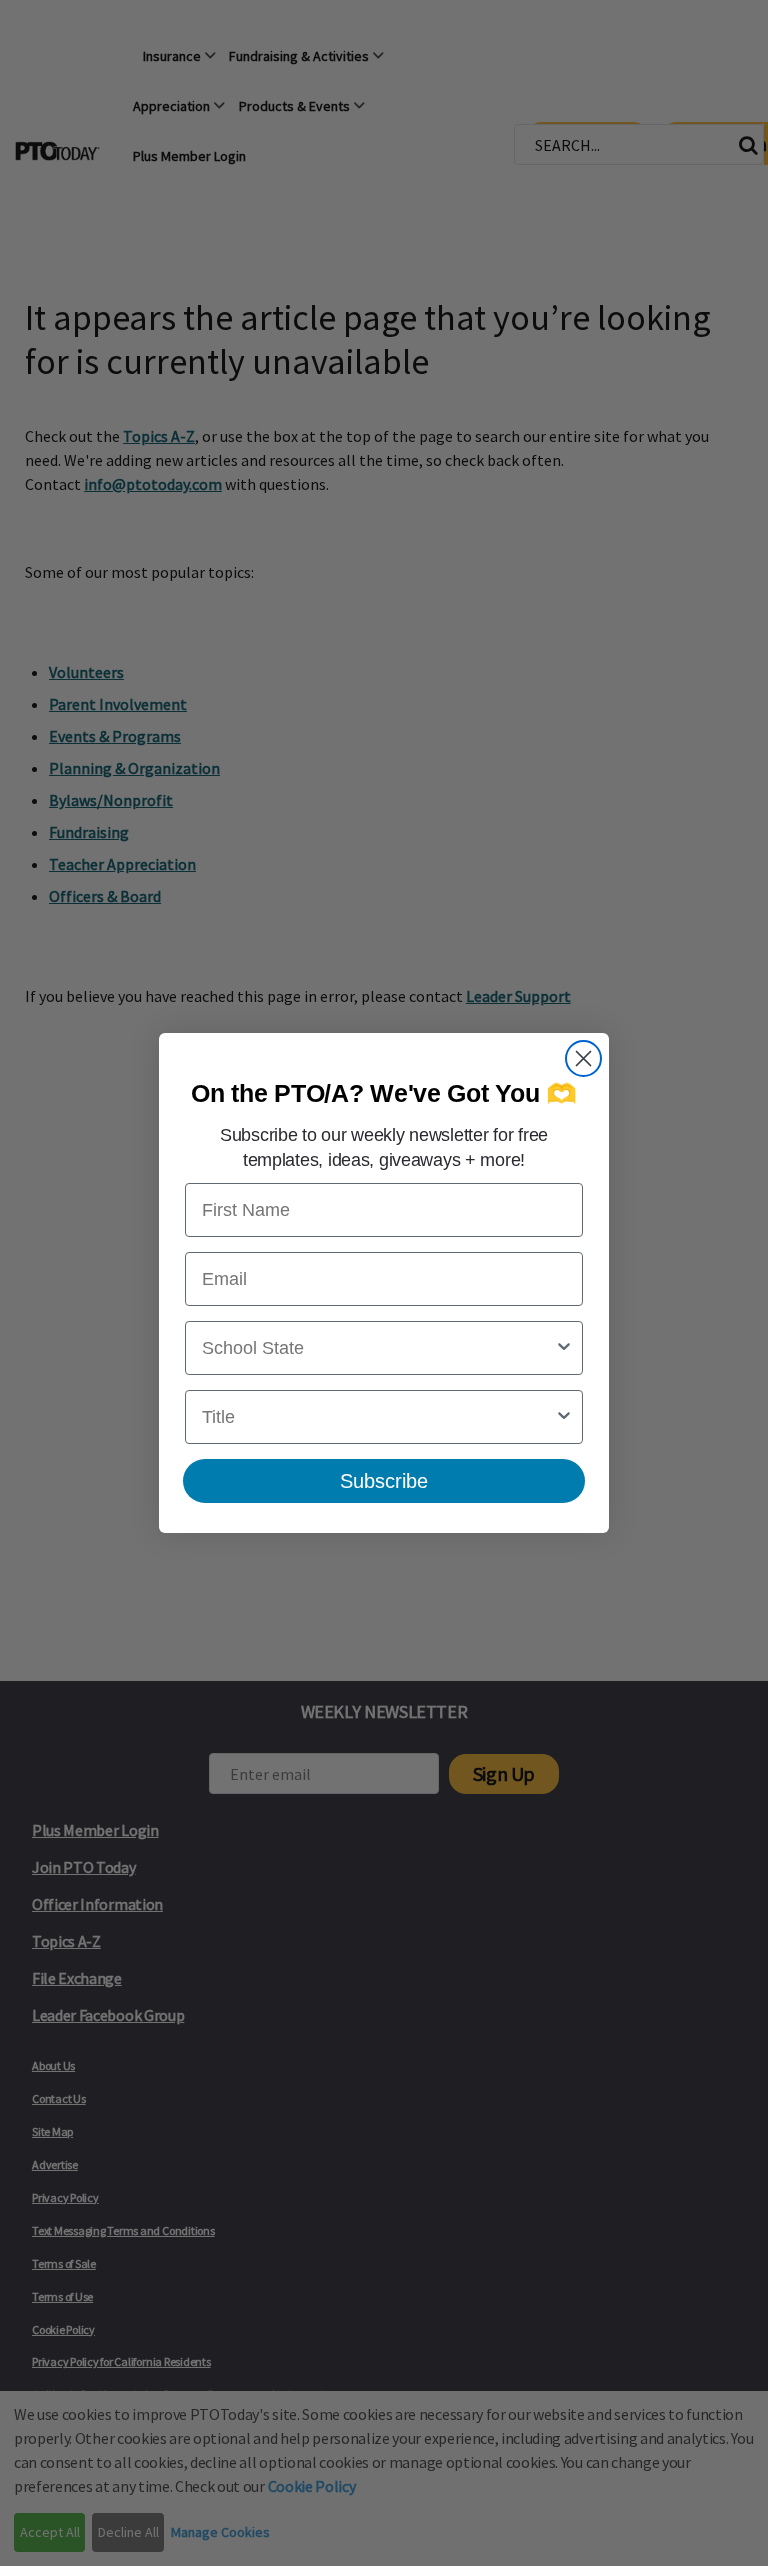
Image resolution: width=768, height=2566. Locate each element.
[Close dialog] (583, 1058)
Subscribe (384, 1481)
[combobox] (378, 1348)
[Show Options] (564, 1348)
